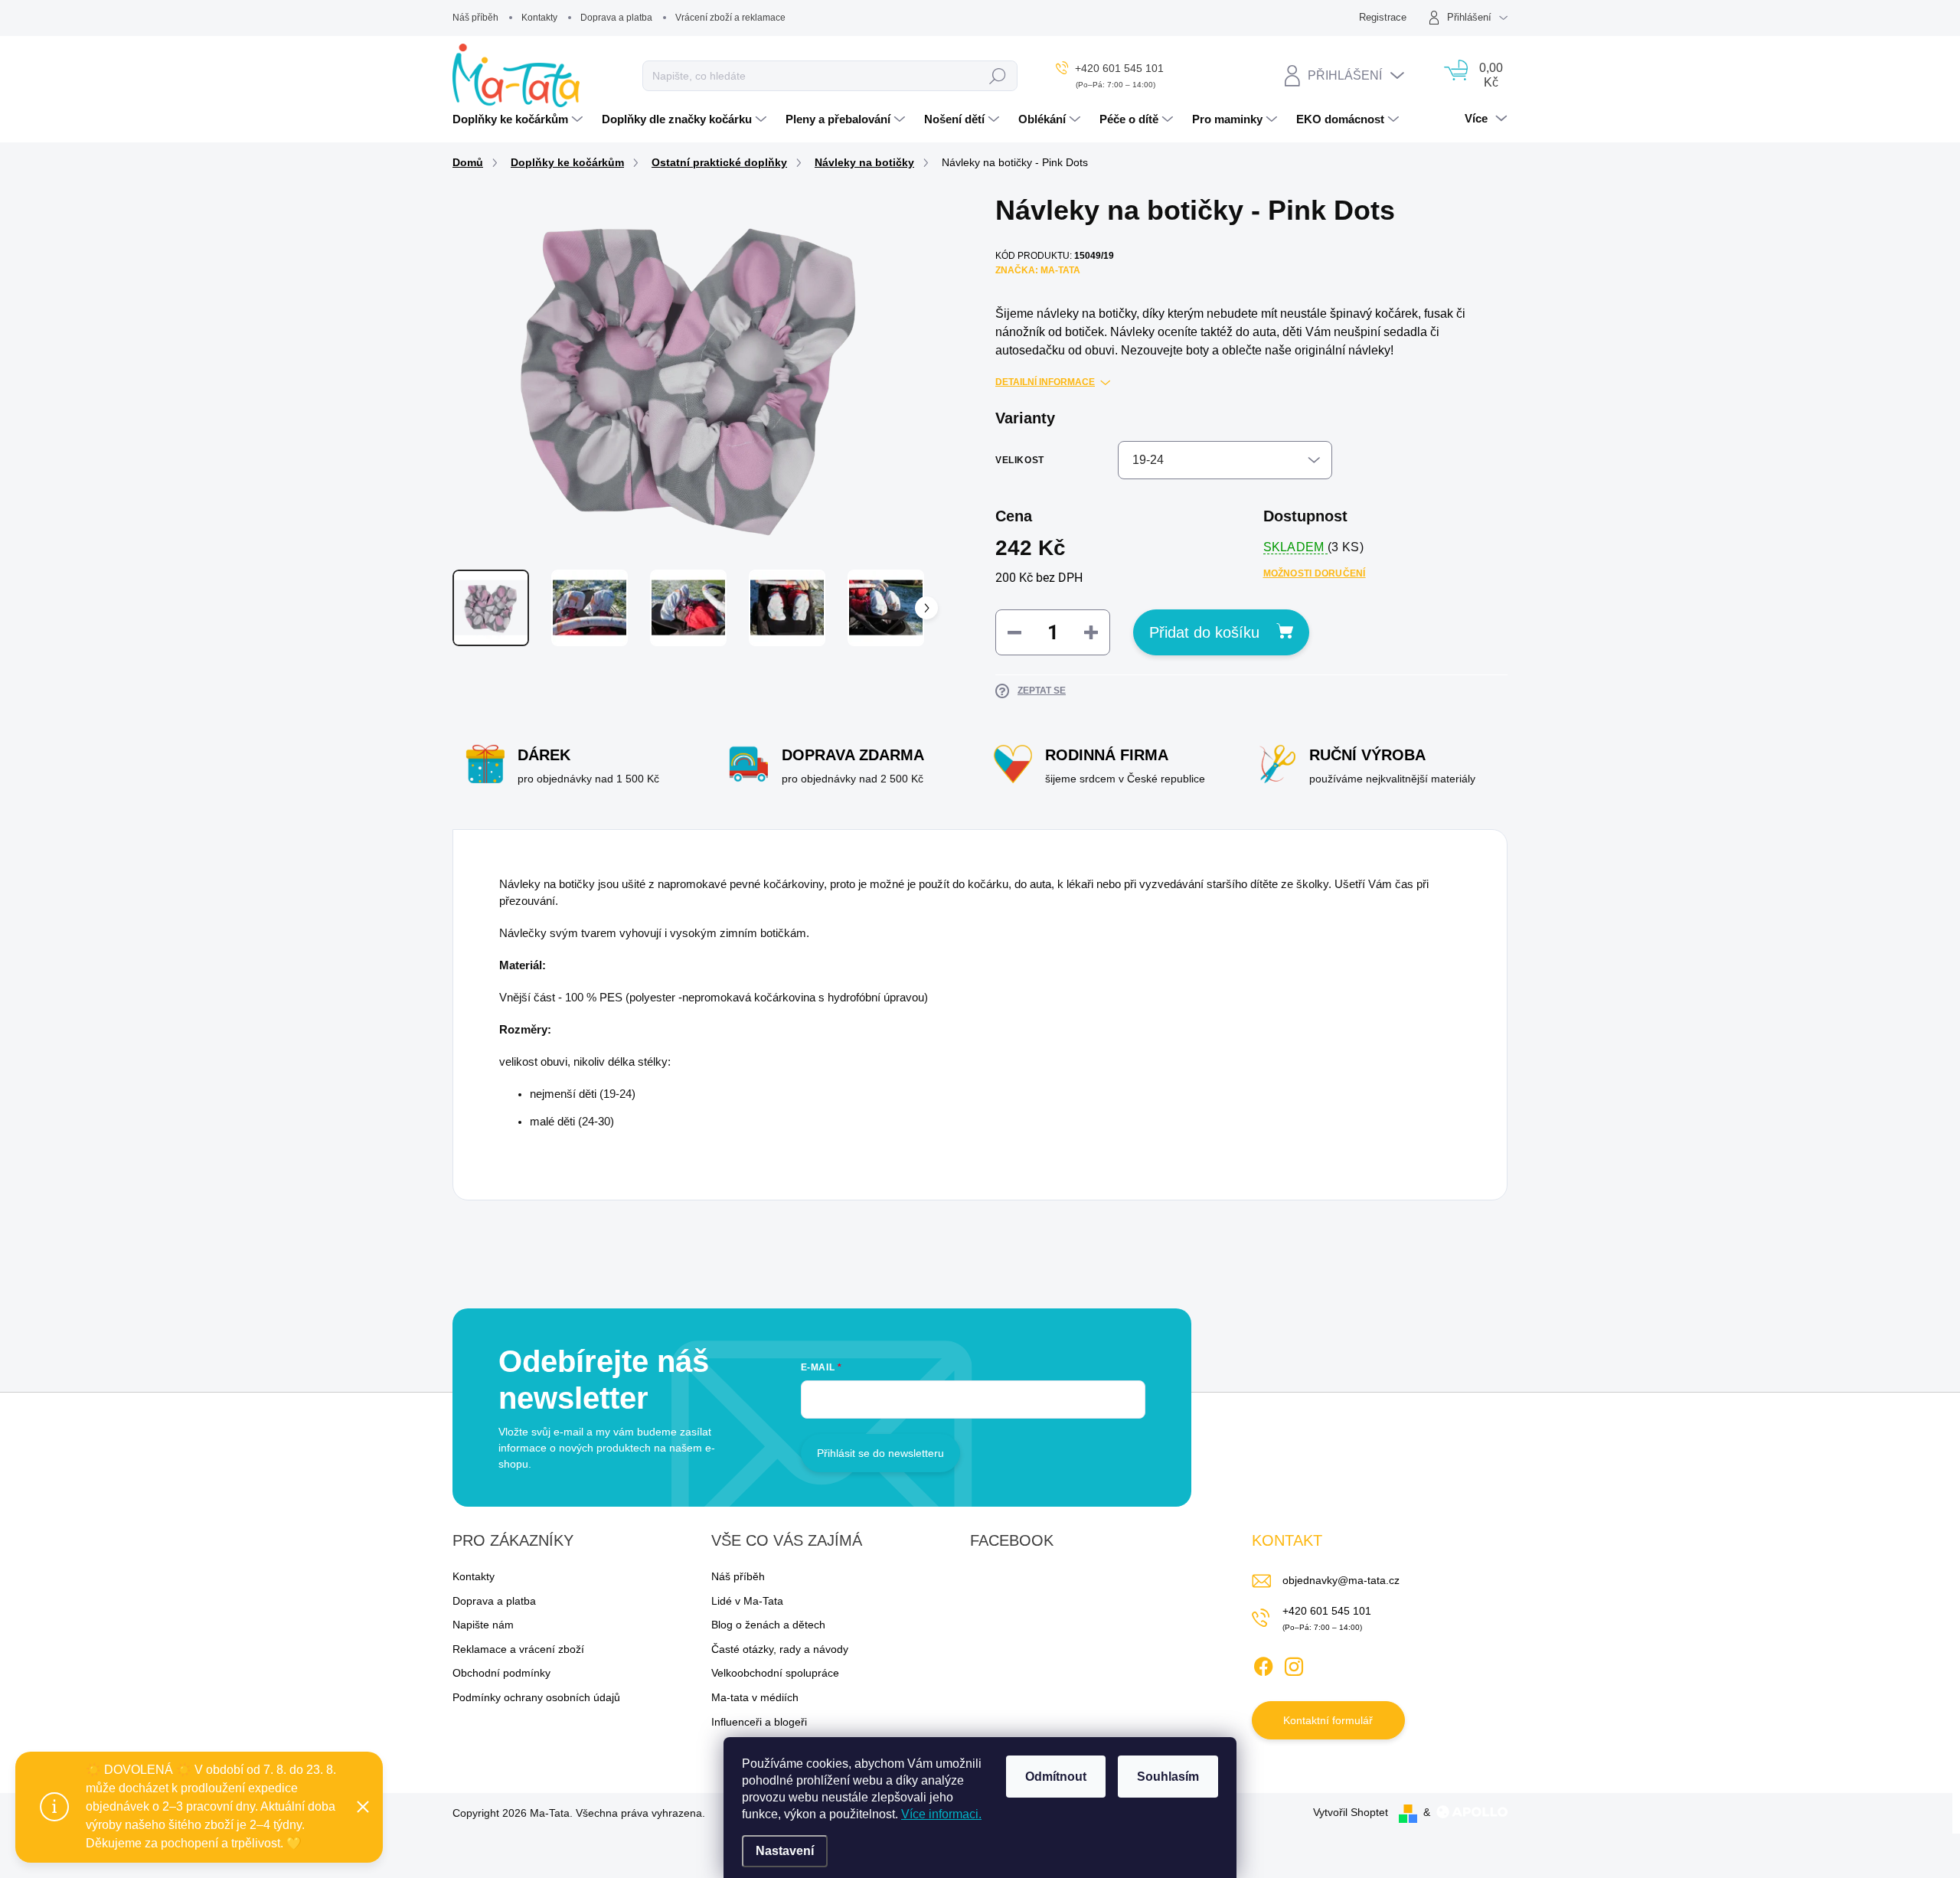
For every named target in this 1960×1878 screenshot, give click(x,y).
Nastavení (785, 1851)
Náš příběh (475, 18)
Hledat (998, 76)
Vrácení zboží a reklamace (730, 18)
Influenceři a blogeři (759, 1722)
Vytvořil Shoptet (1351, 1812)
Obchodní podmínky (501, 1673)
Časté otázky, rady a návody (780, 1649)
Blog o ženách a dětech (768, 1625)
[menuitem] (519, 119)
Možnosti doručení (1315, 573)
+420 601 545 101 (1327, 1611)
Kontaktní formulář (1328, 1720)
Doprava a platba (616, 18)
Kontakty (539, 18)
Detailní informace (1045, 382)
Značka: (1038, 270)
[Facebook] (1263, 1664)
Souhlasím (1168, 1777)
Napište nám (483, 1625)
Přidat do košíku (1204, 632)
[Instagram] (1294, 1664)
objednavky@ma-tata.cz (1341, 1580)
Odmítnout (1056, 1777)
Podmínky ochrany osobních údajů (536, 1697)
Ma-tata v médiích (755, 1697)
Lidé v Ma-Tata (747, 1601)
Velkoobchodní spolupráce (775, 1673)
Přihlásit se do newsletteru (880, 1453)
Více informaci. (941, 1814)
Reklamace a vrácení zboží (518, 1649)
